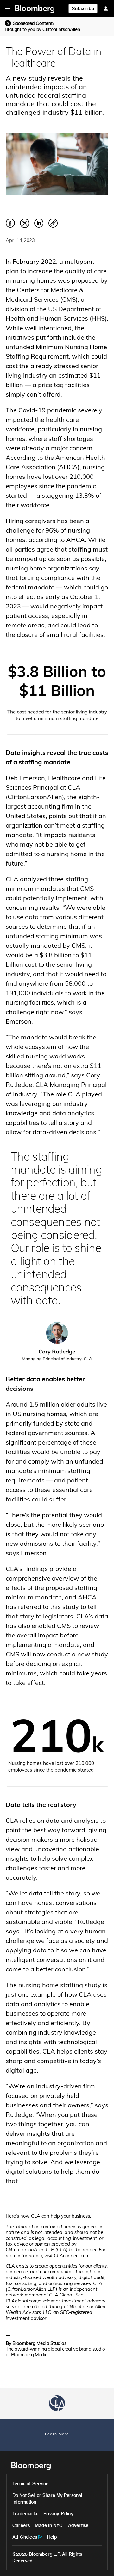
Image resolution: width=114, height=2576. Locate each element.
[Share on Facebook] (10, 227)
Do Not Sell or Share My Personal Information (47, 2499)
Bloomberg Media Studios (40, 2344)
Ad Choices (25, 2537)
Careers (21, 2525)
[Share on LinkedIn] (39, 227)
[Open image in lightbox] (57, 694)
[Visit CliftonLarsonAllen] (57, 2403)
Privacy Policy (58, 2514)
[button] (8, 8)
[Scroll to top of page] (101, 2563)
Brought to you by (42, 29)
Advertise (78, 2525)
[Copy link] (53, 224)
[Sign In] (106, 8)
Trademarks (25, 2514)
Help (52, 2537)
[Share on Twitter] (25, 227)
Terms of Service (30, 2484)
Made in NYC (49, 2525)
